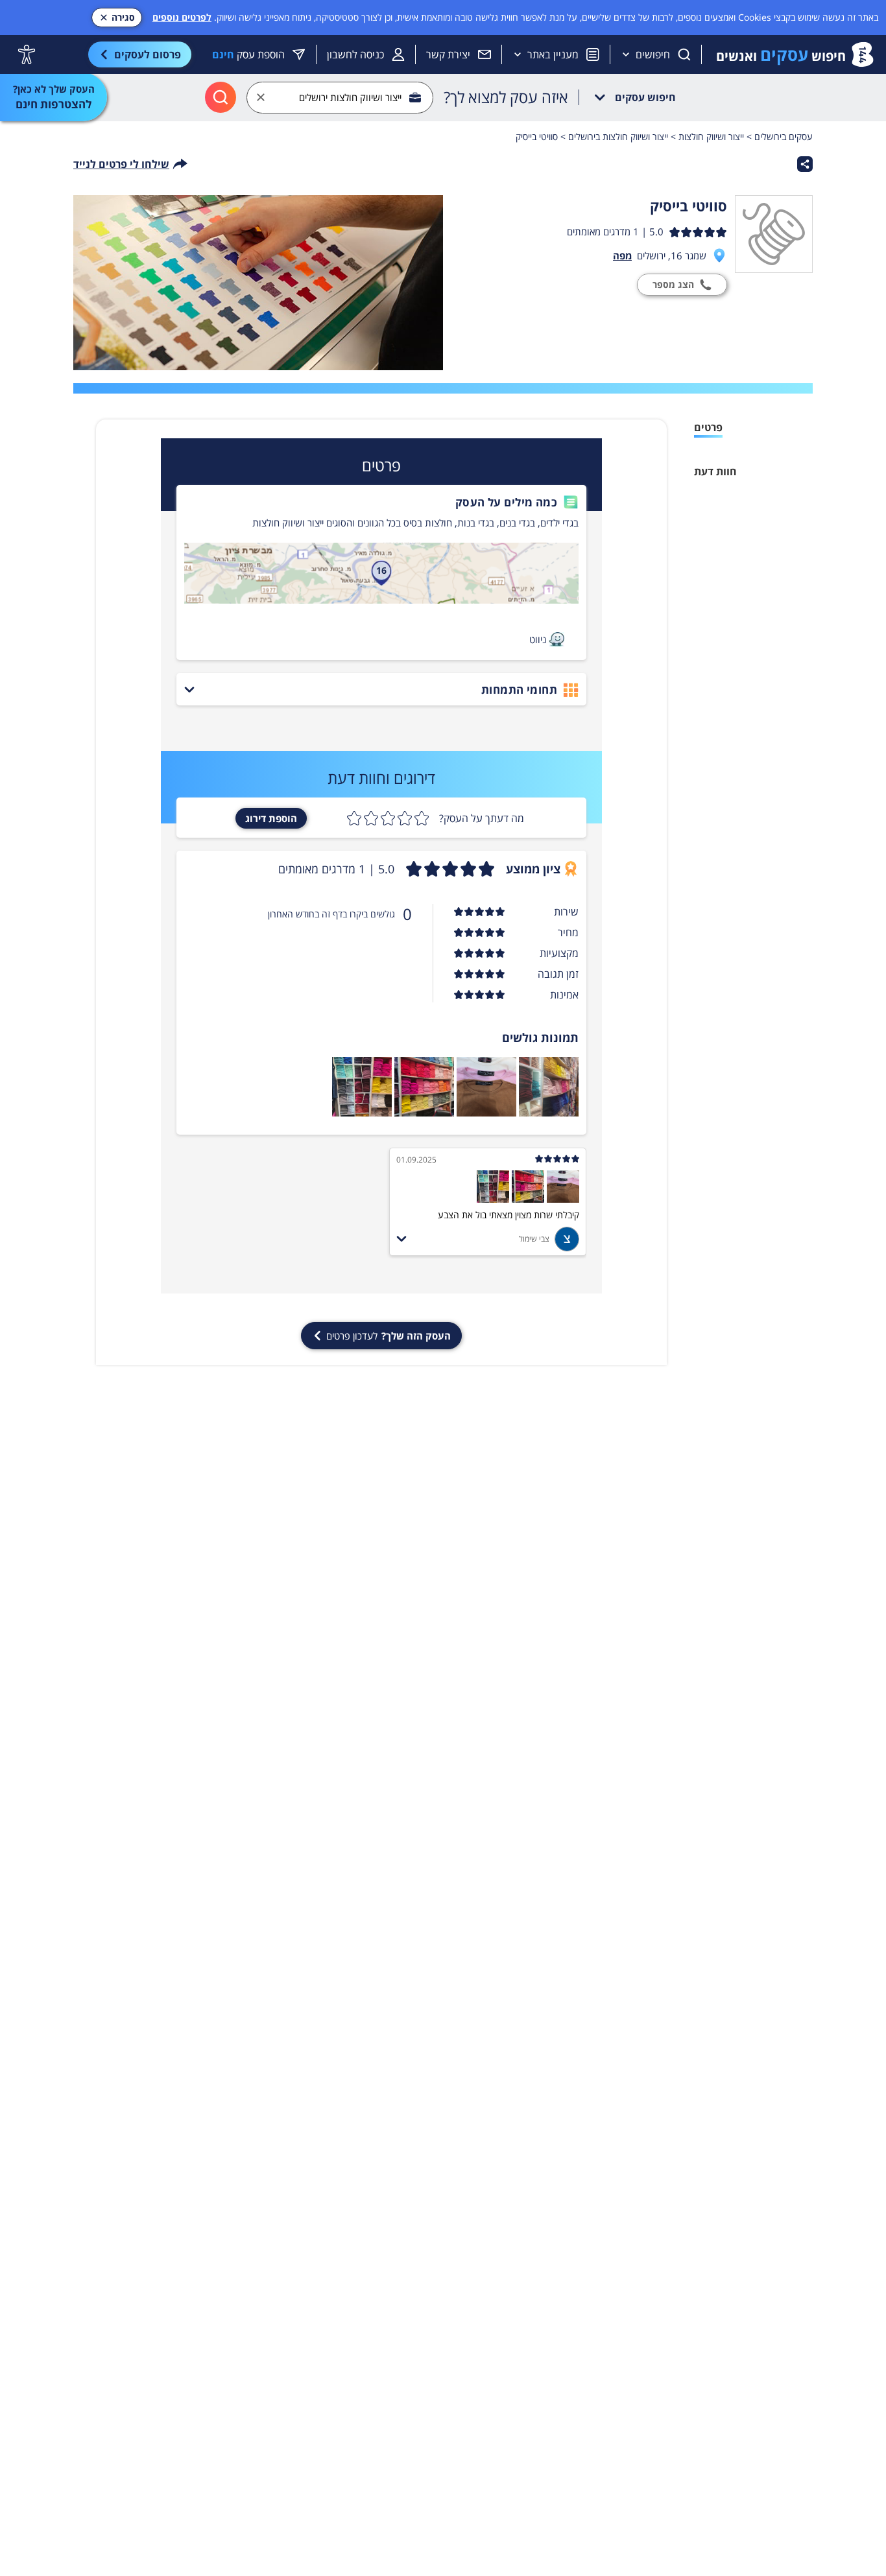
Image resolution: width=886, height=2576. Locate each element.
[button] (381, 502)
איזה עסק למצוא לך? (506, 97)
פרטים (708, 427)
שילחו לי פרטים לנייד (121, 164)
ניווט (538, 639)
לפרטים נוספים (182, 17)
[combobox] (340, 98)
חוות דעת (715, 471)
